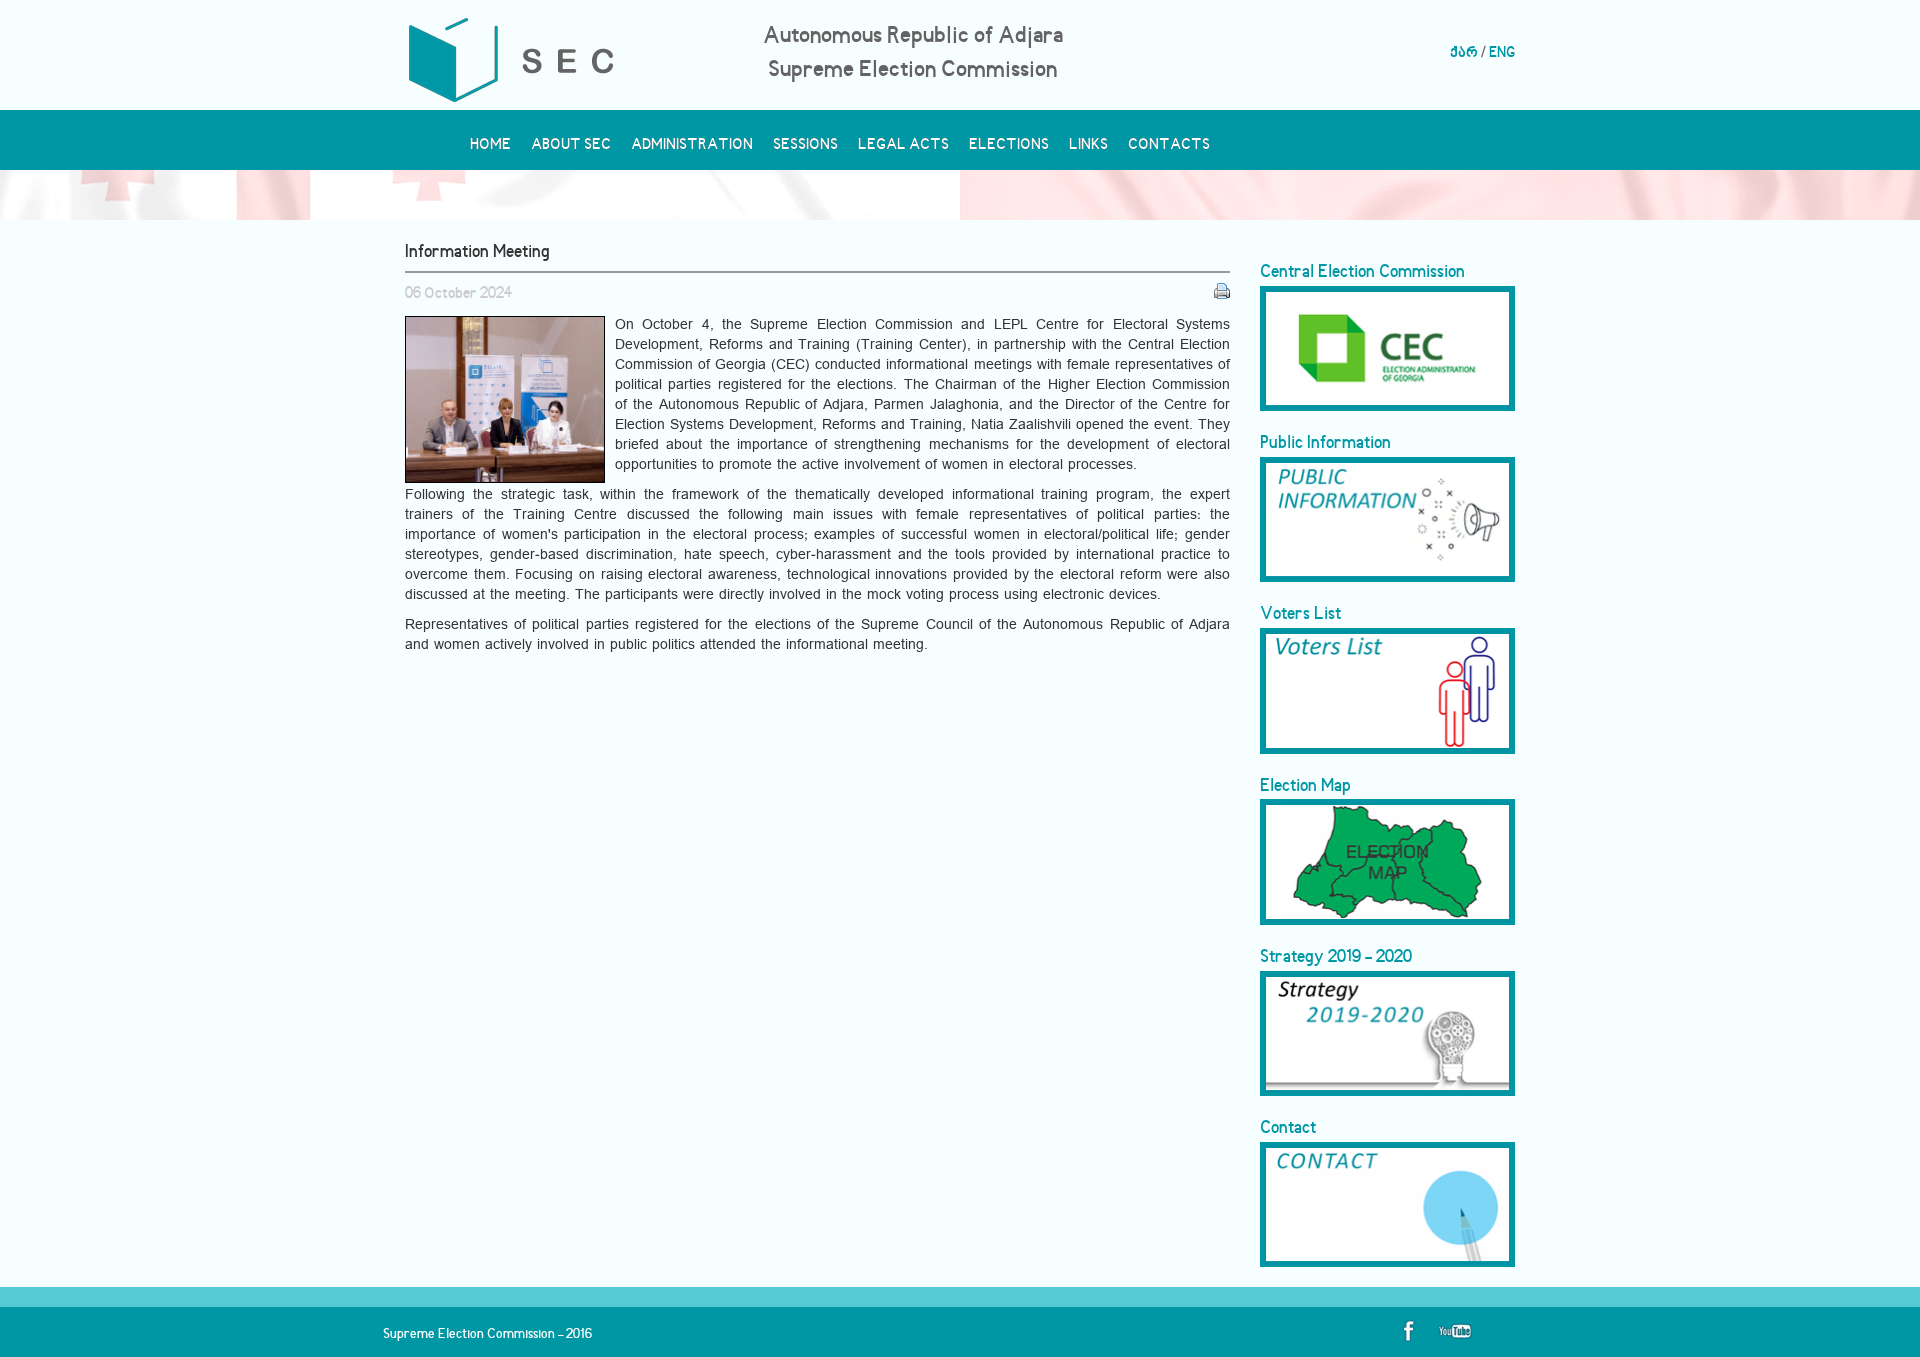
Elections (1009, 149)
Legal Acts (903, 149)
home (490, 149)
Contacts (1169, 149)
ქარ (1464, 53)
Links (1088, 149)
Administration (692, 149)
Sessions (805, 149)
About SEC (571, 149)
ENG (1502, 53)
